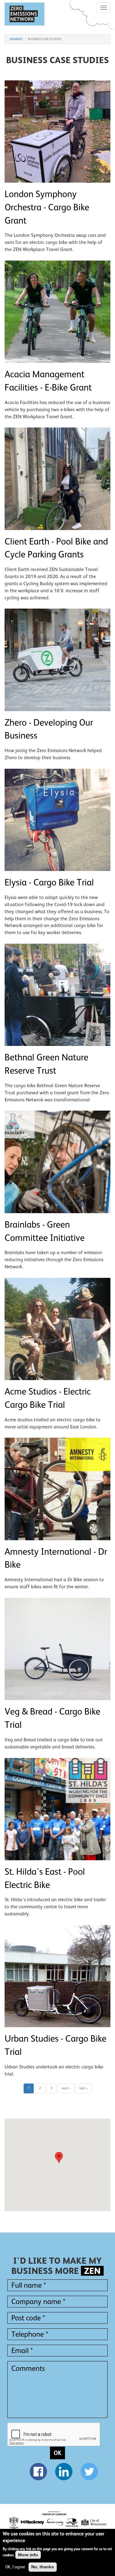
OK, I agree (15, 2567)
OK (57, 2453)
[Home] (25, 14)
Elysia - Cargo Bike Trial (49, 882)
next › (66, 2088)
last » (84, 2088)
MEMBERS (16, 39)
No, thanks (43, 2567)
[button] (58, 2159)
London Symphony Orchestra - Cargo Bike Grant (47, 207)
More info (28, 2555)
